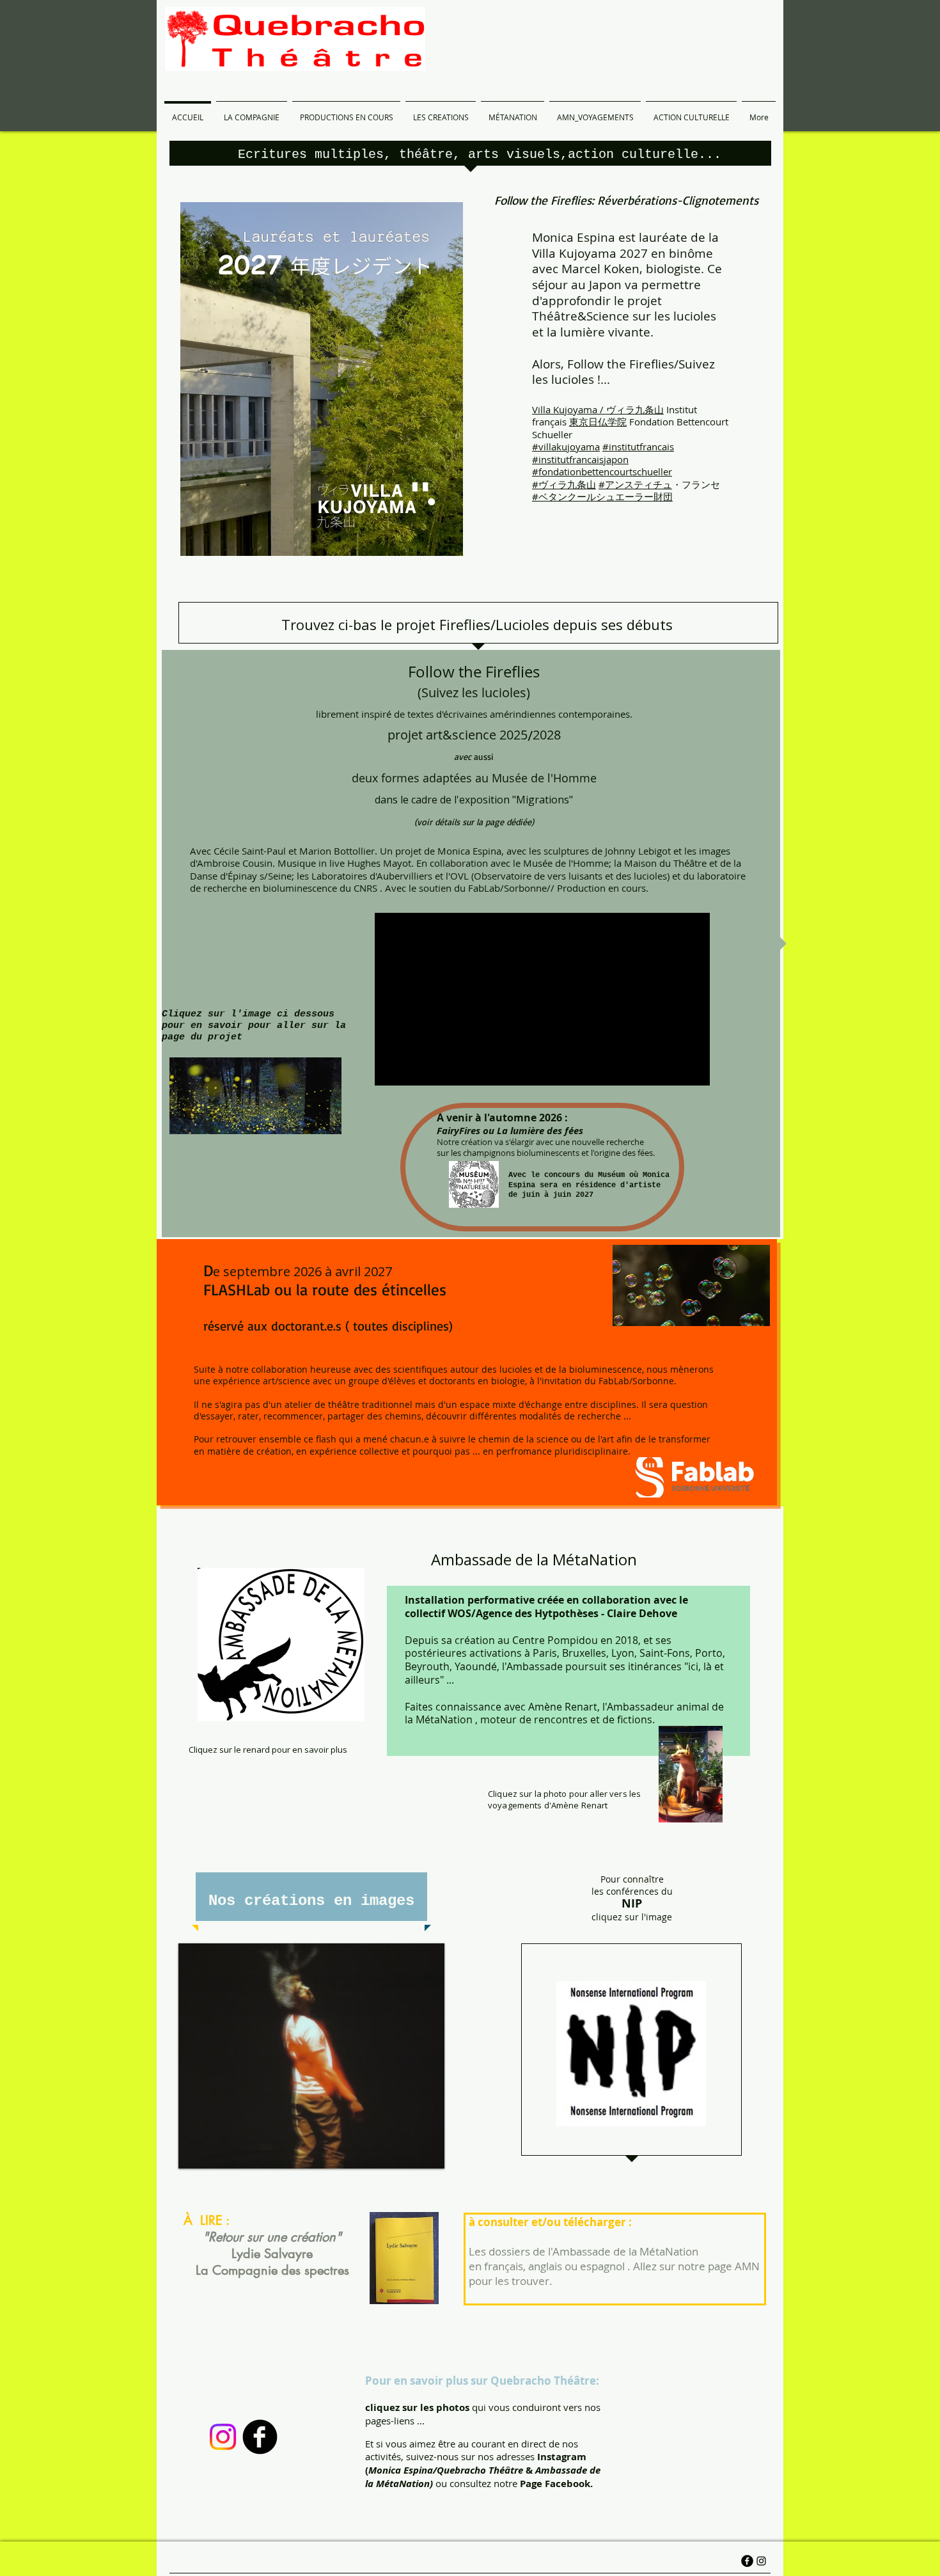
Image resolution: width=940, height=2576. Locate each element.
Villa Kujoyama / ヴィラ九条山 (598, 409)
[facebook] (260, 2437)
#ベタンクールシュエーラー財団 (602, 496)
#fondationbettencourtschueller (602, 471)
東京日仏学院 (598, 422)
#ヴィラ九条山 (564, 484)
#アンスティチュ (635, 484)
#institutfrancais (638, 446)
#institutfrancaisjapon (580, 459)
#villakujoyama (566, 446)
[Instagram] (223, 2437)
